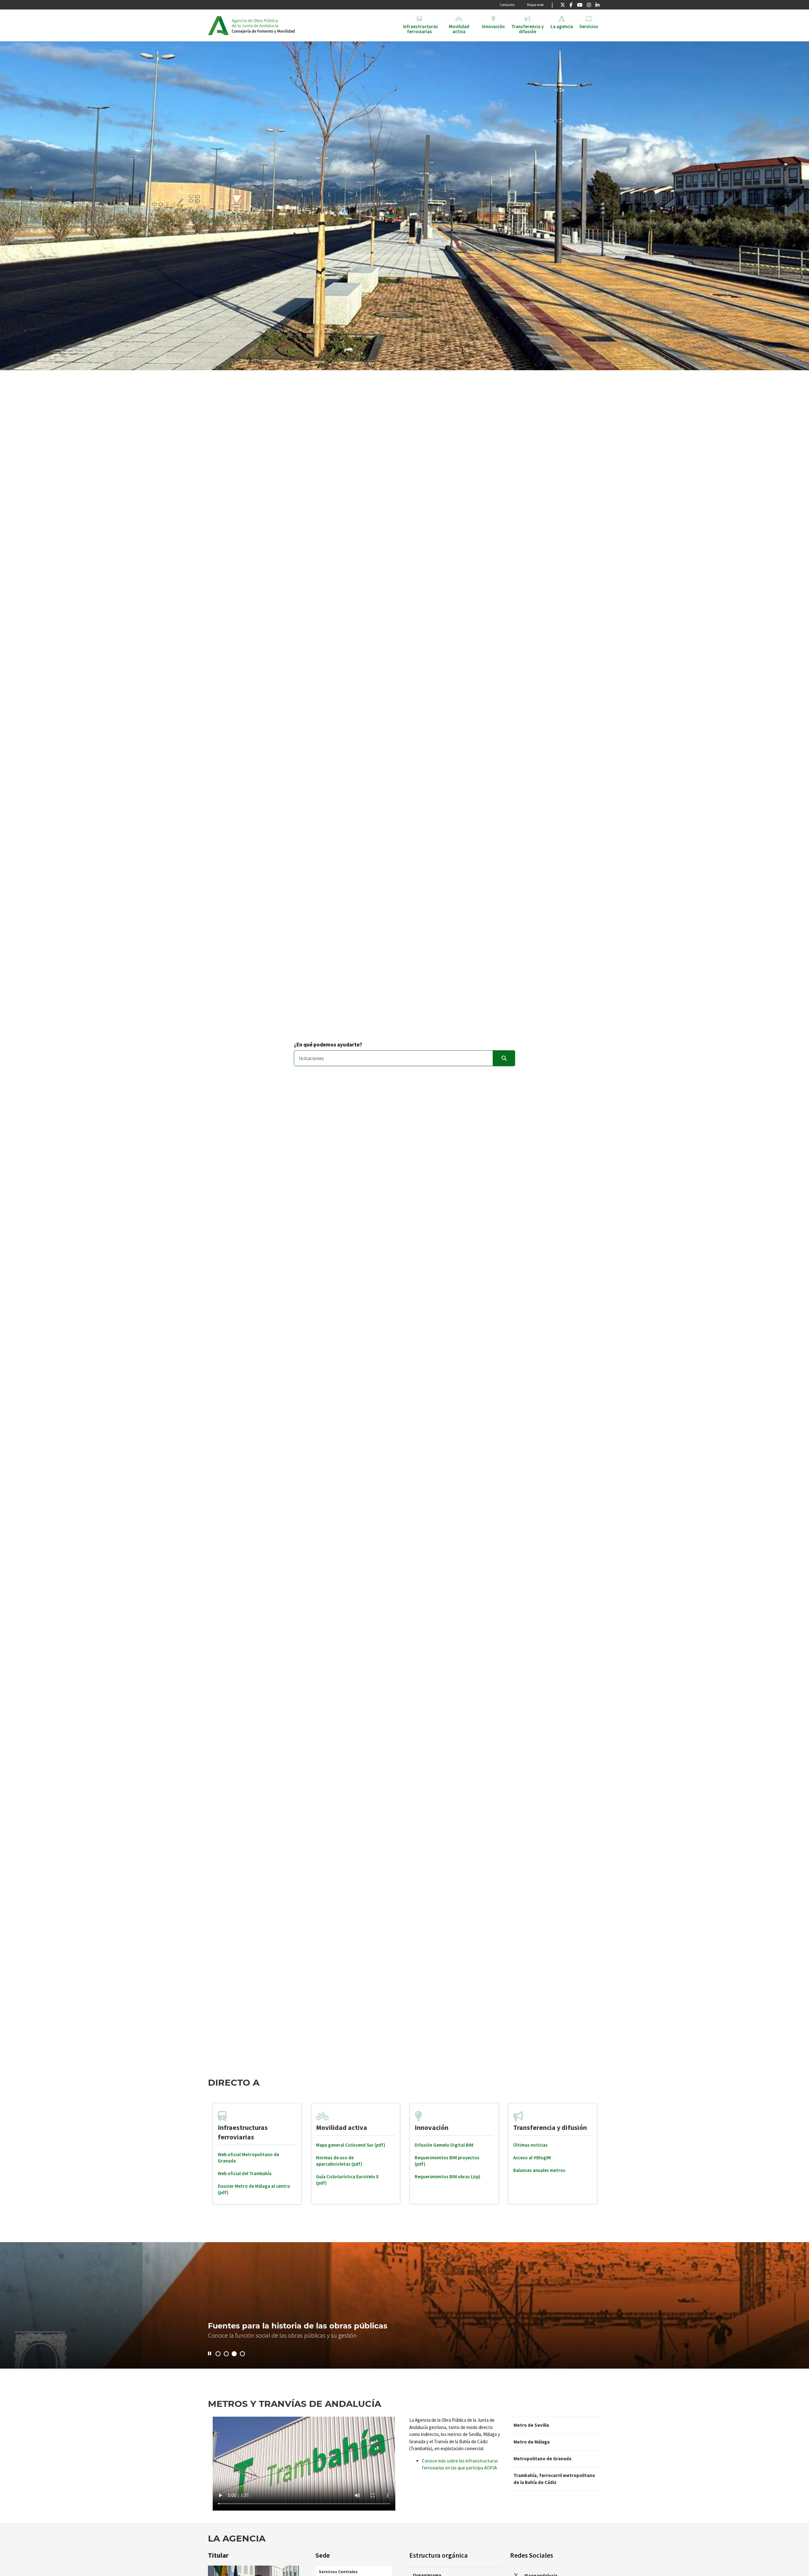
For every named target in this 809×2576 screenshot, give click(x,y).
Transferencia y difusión (550, 2127)
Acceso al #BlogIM (532, 2158)
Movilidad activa (342, 2127)
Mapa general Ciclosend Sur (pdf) (351, 2145)
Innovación (432, 2127)
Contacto (507, 5)
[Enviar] (504, 1058)
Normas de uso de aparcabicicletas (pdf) (339, 2161)
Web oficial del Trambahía (245, 2173)
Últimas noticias (530, 2145)
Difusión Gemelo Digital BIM (444, 2145)
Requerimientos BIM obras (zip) (447, 2177)
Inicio (280, 25)
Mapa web (535, 5)
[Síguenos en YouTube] (580, 5)
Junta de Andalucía (218, 25)
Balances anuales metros (539, 2170)
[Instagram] (589, 5)
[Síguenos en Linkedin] (597, 5)
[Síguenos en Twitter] (563, 5)
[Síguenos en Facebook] (571, 5)
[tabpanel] (257, 2154)
